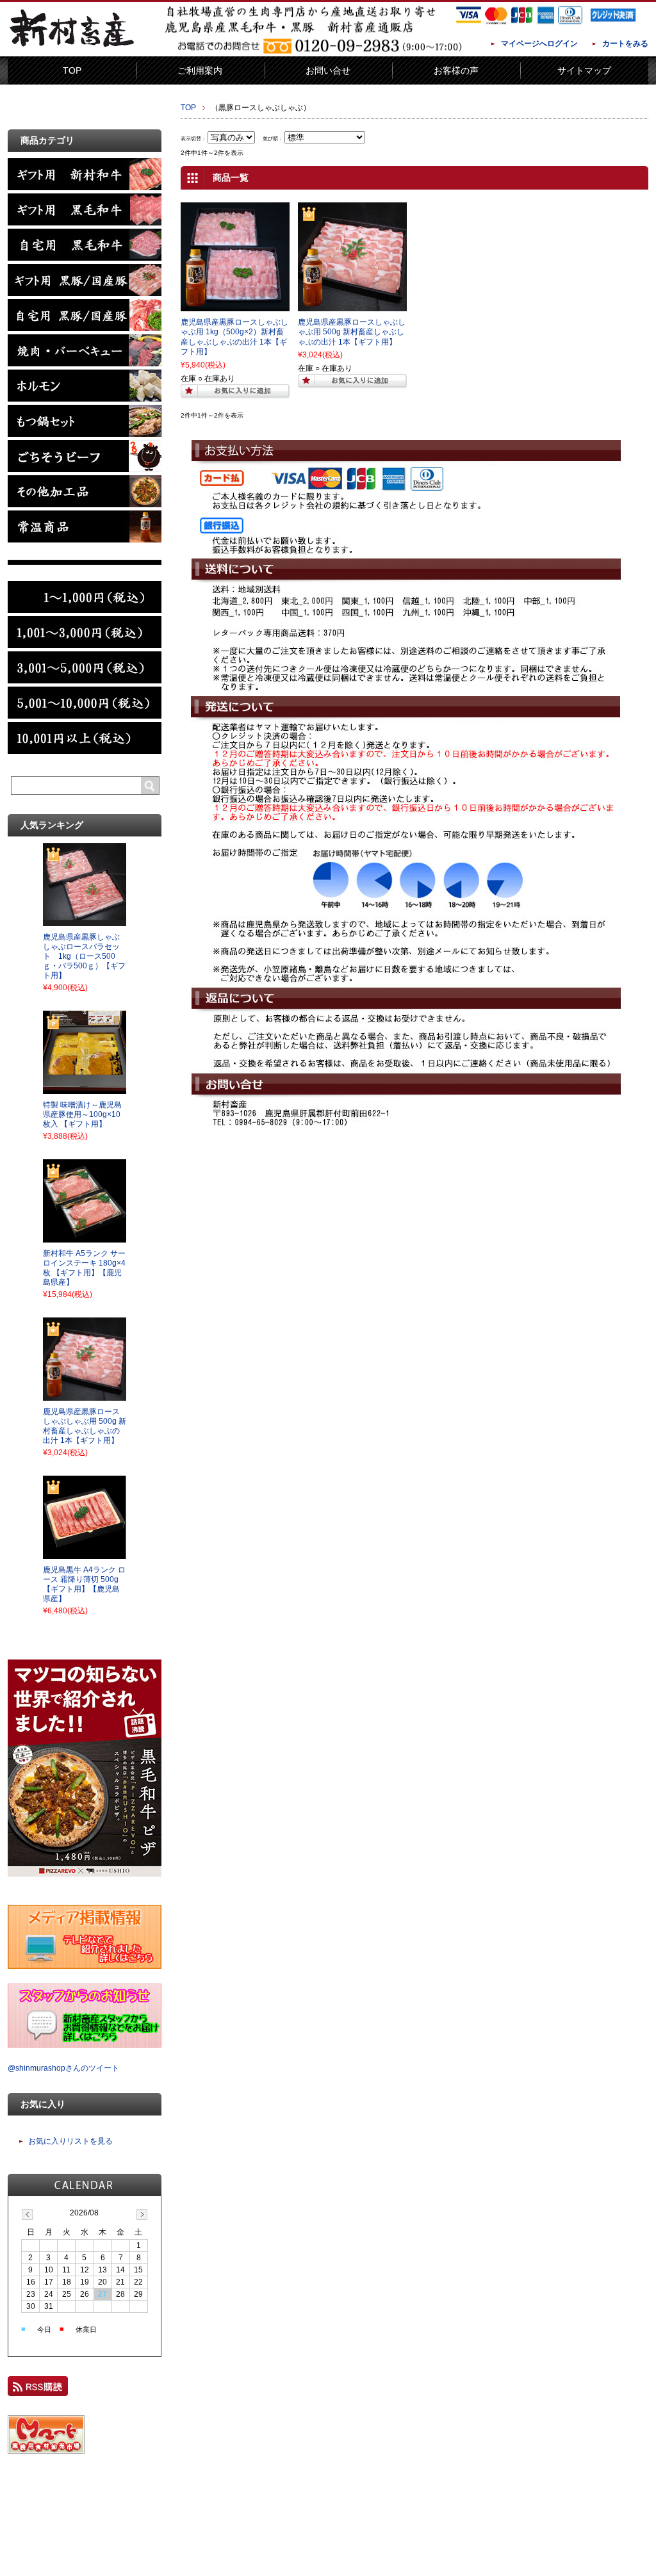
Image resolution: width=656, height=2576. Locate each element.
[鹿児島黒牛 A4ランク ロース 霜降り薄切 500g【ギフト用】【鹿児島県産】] (85, 1555)
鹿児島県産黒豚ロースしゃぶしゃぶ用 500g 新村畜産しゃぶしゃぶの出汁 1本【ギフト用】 (352, 332)
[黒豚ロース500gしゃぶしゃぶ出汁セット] (352, 306)
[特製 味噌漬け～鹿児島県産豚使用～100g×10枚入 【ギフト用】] (85, 1090)
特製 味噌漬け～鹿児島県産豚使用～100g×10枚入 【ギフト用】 (82, 1114)
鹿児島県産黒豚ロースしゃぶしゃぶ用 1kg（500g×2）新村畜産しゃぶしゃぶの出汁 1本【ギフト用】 (234, 337)
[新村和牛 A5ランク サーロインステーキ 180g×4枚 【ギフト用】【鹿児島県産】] (85, 1239)
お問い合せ (328, 70)
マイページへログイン (539, 44)
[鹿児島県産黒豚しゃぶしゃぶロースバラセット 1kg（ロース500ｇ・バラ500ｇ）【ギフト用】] (85, 922)
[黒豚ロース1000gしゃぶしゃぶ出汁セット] (235, 306)
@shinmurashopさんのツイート (63, 2068)
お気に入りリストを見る (70, 2141)
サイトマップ (584, 70)
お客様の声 (456, 70)
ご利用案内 (200, 70)
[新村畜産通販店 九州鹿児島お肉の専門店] (72, 47)
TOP (72, 70)
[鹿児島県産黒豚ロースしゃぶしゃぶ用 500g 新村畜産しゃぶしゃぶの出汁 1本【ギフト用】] (85, 1397)
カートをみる (625, 44)
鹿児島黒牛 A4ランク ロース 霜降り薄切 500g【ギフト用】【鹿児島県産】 (84, 1584)
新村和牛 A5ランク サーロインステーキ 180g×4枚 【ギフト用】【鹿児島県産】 (84, 1268)
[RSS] (38, 2390)
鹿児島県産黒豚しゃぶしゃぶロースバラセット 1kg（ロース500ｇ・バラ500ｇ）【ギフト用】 (84, 956)
